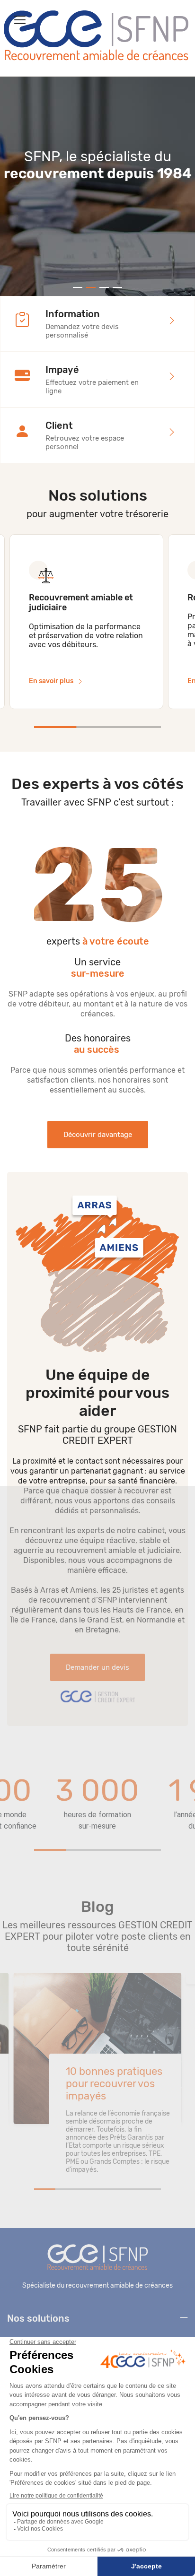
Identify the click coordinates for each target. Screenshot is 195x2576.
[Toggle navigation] (20, 20)
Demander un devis (97, 1667)
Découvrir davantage (98, 1135)
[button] (78, 287)
